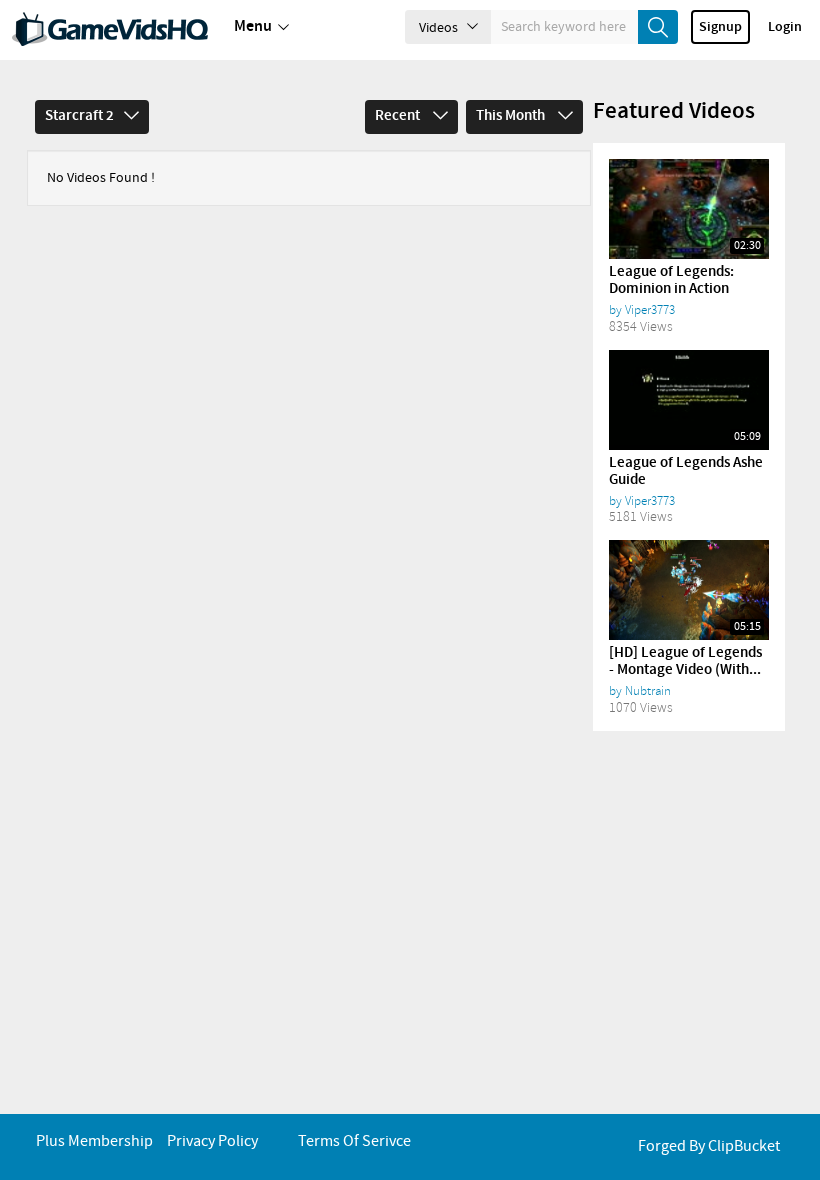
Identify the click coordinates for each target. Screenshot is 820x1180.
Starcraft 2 (79, 116)
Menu (253, 26)
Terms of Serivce (354, 1141)
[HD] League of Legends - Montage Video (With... (685, 661)
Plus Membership (94, 1141)
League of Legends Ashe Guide (686, 471)
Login (785, 27)
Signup (720, 27)
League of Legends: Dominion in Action (671, 280)
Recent (399, 116)
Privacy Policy (212, 1141)
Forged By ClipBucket (709, 1146)
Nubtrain (648, 691)
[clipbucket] (110, 30)
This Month (512, 116)
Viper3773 (650, 310)
